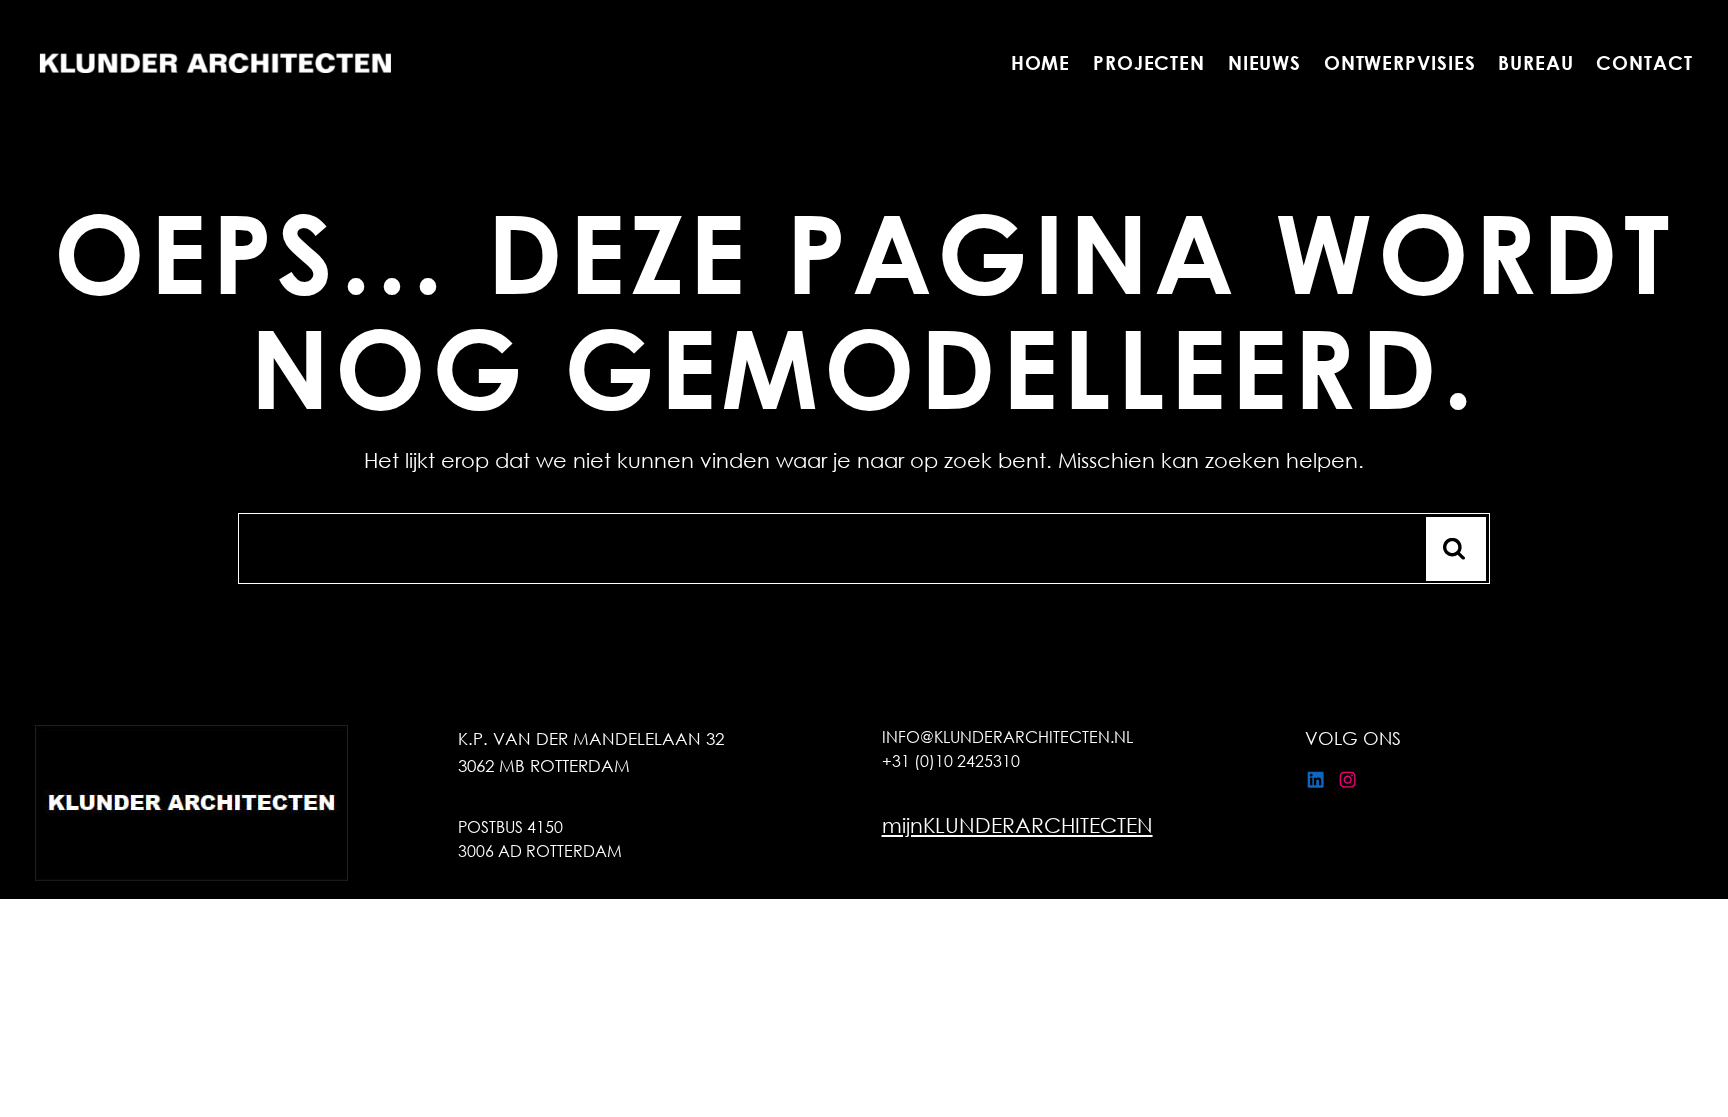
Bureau (1536, 62)
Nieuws (1265, 62)
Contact (1644, 62)
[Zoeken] (1456, 549)
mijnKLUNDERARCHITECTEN (1017, 825)
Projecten (1149, 62)
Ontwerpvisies (1400, 62)
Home (1041, 62)
